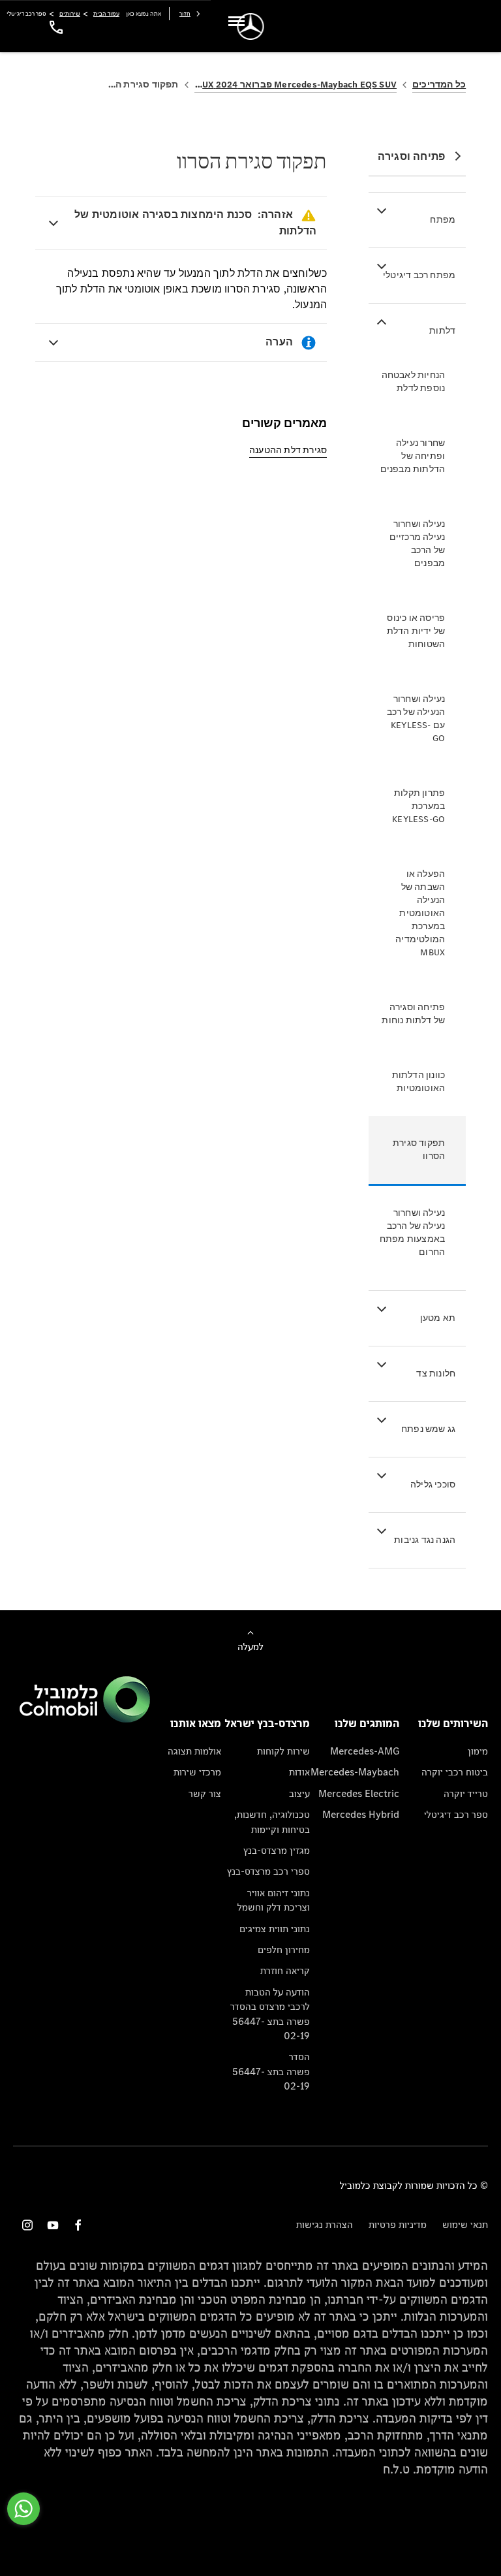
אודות (299, 1772)
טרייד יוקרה (466, 1793)
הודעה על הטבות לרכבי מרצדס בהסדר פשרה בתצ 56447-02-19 (270, 2014)
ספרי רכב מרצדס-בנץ (268, 1871)
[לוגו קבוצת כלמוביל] (85, 1719)
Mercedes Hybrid (361, 1814)
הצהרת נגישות (325, 2224)
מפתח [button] (443, 220)
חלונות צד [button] (436, 1374)
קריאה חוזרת (285, 1970)
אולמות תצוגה (194, 1751)
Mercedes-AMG (365, 1751)
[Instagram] (27, 2225)
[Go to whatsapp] (23, 2509)
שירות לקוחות (283, 1751)
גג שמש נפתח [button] (428, 1429)
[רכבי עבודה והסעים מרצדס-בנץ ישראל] (251, 26)
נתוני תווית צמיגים (275, 1929)
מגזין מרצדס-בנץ (277, 1850)
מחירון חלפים (284, 1949)
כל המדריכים (439, 85)
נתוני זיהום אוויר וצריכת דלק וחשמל (274, 1900)
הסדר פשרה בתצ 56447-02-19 (271, 2071)
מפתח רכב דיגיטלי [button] (419, 275)
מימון (478, 1751)
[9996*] (54, 26)
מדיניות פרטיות (398, 2224)
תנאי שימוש (465, 2224)
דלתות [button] (442, 331)
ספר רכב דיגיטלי (456, 1814)
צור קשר (205, 1793)
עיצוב (299, 1793)
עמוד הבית (106, 13)
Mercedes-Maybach (355, 1772)
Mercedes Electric (359, 1793)
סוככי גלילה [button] (433, 1485)
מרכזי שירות (197, 1772)
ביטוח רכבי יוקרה (455, 1772)
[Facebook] (78, 2225)
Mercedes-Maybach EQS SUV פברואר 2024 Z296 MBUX (296, 85)
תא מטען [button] (438, 1318)
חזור (185, 13)
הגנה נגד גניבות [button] (425, 1540)
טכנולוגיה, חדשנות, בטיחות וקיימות (272, 1821)
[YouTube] (53, 2225)
